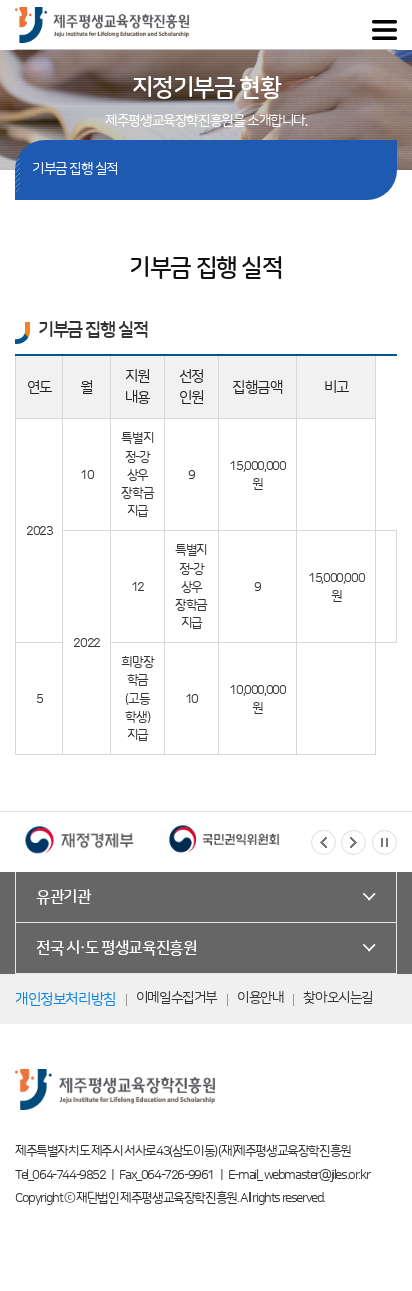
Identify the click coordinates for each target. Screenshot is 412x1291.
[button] (323, 842)
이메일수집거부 (176, 998)
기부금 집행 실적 (75, 169)
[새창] (127, 839)
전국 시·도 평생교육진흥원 (116, 948)
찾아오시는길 (338, 998)
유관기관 (63, 897)
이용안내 (260, 998)
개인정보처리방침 (65, 999)
